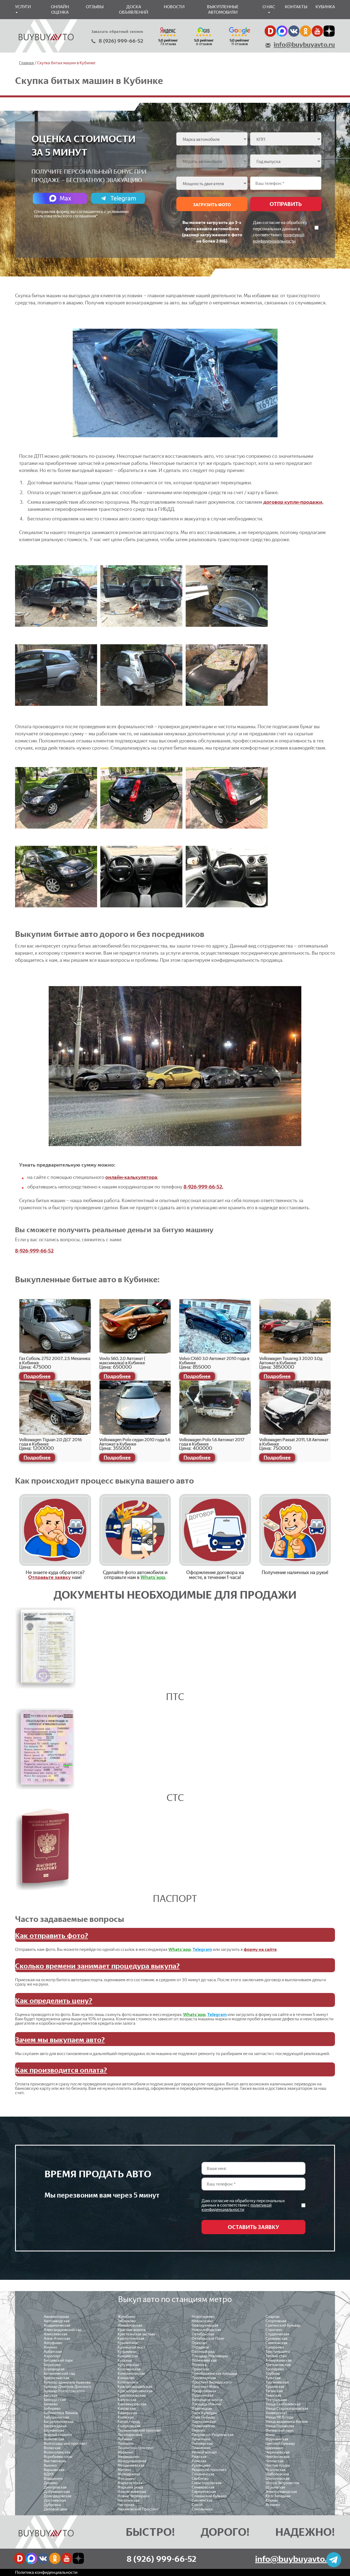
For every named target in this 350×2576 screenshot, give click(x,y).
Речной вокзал (204, 2452)
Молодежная (129, 2474)
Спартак (273, 2317)
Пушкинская (202, 2395)
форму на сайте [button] (260, 1949)
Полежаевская (204, 2360)
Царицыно (275, 2448)
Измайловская (130, 2325)
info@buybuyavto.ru (304, 45)
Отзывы (95, 7)
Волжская (52, 2448)
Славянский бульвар (209, 2496)
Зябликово (127, 2321)
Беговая (51, 2395)
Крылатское (128, 2343)
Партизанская (204, 2422)
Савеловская (276, 2343)
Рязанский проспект (209, 2470)
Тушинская (275, 2387)
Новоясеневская (132, 2492)
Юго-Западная (278, 2496)
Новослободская (206, 2330)
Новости (174, 7)
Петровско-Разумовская (213, 2435)
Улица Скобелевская (283, 2404)
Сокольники (202, 2509)
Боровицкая (54, 2369)
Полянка (199, 2365)
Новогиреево (203, 2317)
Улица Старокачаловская (287, 2409)
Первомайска (203, 2426)
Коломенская (129, 2369)
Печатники (201, 2439)
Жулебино (126, 2317)
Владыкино (53, 2479)
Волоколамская (57, 2452)
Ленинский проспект (136, 2448)
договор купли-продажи (293, 502)
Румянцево (201, 2465)
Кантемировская (132, 2404)
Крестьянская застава (136, 2334)
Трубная (273, 2374)
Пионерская (202, 2444)
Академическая (57, 2325)
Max (65, 198)
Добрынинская (57, 2492)
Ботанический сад (59, 2374)
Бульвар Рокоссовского (64, 2391)
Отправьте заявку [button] (49, 1577)
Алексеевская (56, 2334)
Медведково (128, 2457)
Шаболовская (277, 2474)
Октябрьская (203, 2334)
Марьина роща (130, 2487)
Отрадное (200, 2347)
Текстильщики (278, 2352)
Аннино (50, 2347)
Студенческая (277, 2334)
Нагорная (126, 2505)
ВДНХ (49, 2474)
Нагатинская (129, 2500)
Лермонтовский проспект (140, 2430)
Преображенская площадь (215, 2374)
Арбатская (53, 2352)
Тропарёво (275, 2369)
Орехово (199, 2343)
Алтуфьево (53, 2343)
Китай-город (129, 2422)
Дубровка (52, 2505)
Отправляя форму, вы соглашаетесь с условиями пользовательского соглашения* (81, 214)
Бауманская (54, 2430)
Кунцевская (128, 2356)
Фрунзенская (277, 2439)
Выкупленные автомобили (223, 9)
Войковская (54, 2439)
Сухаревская (276, 2338)
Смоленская (202, 2500)
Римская (199, 2461)
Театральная (276, 2400)
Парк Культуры (204, 2413)
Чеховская (275, 2461)
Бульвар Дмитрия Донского (68, 2387)
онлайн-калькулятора (131, 1177)
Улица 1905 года (279, 2417)
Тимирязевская (278, 2360)
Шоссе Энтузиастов (282, 2483)
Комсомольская (131, 2374)
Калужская (127, 2400)
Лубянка (125, 2439)
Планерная (201, 2448)
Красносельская (132, 2395)
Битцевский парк (58, 2360)
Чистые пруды (278, 2465)
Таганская (274, 2391)
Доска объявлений (134, 9)
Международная (132, 2461)
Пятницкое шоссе (207, 2400)
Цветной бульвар (280, 2444)
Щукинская (275, 2487)
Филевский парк (280, 2430)
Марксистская (130, 2483)
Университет (276, 2413)
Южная (272, 2500)
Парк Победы (203, 2417)
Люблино (126, 2444)
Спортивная (276, 2321)
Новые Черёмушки (134, 2496)
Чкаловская (275, 2470)
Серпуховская (204, 2492)
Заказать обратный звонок (117, 31)
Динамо (51, 2483)
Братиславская (56, 2378)
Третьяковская (278, 2365)
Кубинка (325, 7)
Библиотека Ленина (61, 2413)
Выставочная (55, 2461)
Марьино (126, 2452)
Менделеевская (131, 2465)
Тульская (273, 2378)
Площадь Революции (210, 2356)
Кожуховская (129, 2426)
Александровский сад (63, 2330)
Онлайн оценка (60, 9)
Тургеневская (277, 2382)
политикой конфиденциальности (237, 2207)
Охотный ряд (203, 2352)
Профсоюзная (204, 2391)
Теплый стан (276, 2356)
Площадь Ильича (206, 2404)
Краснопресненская (135, 2391)
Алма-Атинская (57, 2338)
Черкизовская (278, 2452)
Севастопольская (207, 2483)
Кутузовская (128, 2365)
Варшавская (54, 2470)
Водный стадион (58, 2435)
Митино (124, 2470)
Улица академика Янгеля (287, 2422)
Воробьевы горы (58, 2457)
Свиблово (200, 2479)
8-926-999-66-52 (34, 1251)
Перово (198, 2430)
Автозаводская (57, 2321)
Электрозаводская (281, 2492)
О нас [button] (269, 7)
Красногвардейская (135, 2387)
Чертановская (278, 2457)
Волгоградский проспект (65, 2444)
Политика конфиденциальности (46, 2572)
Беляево (51, 2404)
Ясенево (273, 2505)
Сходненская (203, 2474)
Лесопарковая (130, 2435)
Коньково (126, 2378)
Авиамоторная (56, 2317)
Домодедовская (58, 2496)
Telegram (123, 198)
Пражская (200, 2369)
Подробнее (37, 1376)
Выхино (50, 2465)
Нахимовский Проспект (138, 2509)
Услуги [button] (23, 7)
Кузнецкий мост (131, 2347)
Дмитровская (55, 2487)
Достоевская (55, 2500)
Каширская (127, 2413)
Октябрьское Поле (208, 2338)
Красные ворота (132, 2330)
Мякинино (127, 2479)
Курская (125, 2360)
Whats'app (153, 1577)
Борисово (52, 2365)
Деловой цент (56, 2509)
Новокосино (202, 2321)
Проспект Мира (205, 2387)
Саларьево (275, 2347)
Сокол (197, 2505)
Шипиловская (277, 2479)
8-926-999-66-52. (203, 1187)
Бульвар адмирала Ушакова (67, 2382)
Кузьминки (127, 2352)
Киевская (126, 2417)
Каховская (127, 2409)
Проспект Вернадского (212, 2382)
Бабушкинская (56, 2417)
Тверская (273, 2395)
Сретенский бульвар (283, 2325)
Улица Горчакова (280, 2426)
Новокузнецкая (205, 2325)
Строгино (274, 2330)
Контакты (296, 7)
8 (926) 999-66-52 (121, 41)
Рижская (199, 2457)
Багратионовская (59, 2422)
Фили (270, 2435)
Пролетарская (204, 2378)
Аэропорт (52, 2356)
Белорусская (55, 2400)
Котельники (128, 2382)
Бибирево (52, 2409)
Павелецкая (202, 2409)
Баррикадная (55, 2426)
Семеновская (203, 2487)
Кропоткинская (131, 2338)
